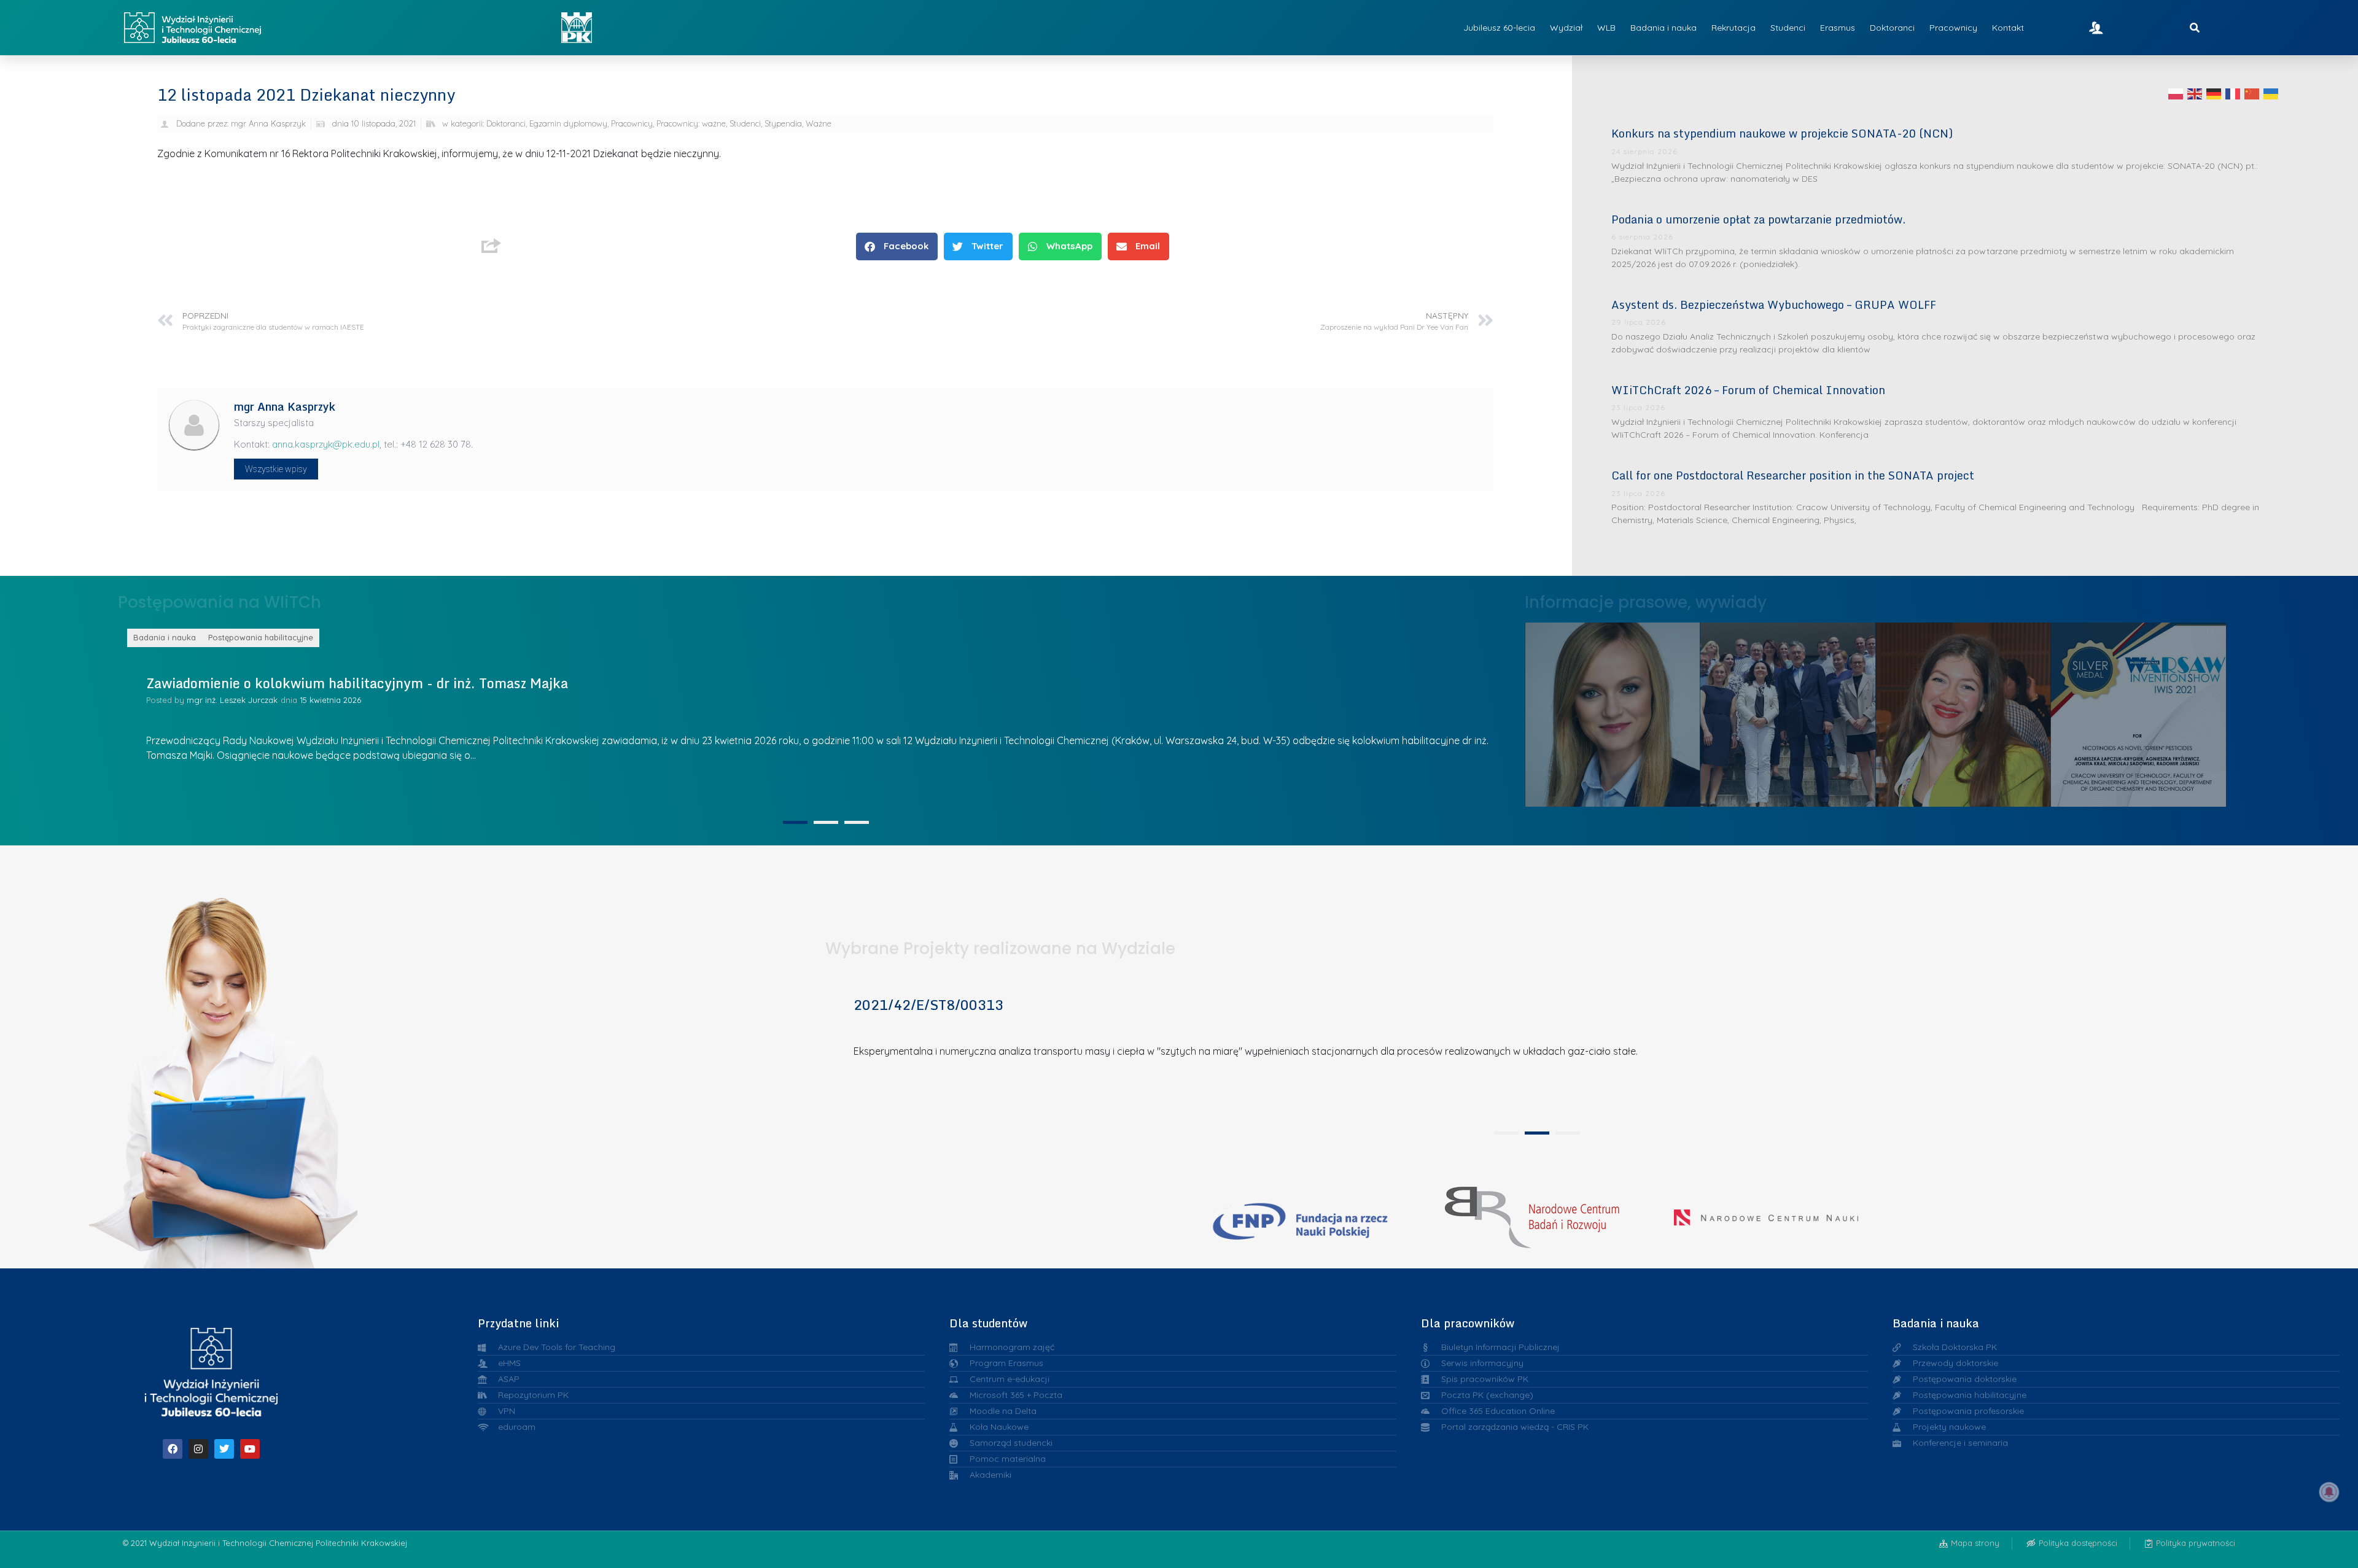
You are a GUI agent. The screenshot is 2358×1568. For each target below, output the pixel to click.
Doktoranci (1892, 28)
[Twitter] (224, 1449)
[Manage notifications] (2329, 1492)
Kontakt (2008, 28)
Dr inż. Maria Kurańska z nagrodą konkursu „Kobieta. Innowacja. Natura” (2138, 711)
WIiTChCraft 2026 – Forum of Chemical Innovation (1748, 390)
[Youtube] (250, 1449)
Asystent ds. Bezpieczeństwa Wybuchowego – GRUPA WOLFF (1774, 305)
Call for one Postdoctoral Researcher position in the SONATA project (1793, 475)
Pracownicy (1953, 28)
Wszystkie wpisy (276, 469)
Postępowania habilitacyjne (261, 637)
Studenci (1788, 28)
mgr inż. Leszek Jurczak (232, 700)
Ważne (819, 123)
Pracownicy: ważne (691, 123)
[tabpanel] (822, 720)
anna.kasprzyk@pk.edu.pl (326, 444)
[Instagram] (198, 1449)
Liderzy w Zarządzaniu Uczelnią (1613, 712)
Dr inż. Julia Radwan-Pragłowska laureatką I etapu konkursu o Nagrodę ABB (1788, 711)
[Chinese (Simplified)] (2252, 93)
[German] (2214, 93)
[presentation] (795, 822)
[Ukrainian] (2271, 93)
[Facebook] (173, 1449)
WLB (1606, 28)
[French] (2233, 93)
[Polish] (2176, 93)
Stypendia (783, 123)
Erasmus (1838, 28)
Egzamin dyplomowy (568, 123)
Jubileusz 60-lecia (1499, 28)
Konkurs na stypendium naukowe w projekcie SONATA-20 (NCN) (1782, 133)
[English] (2195, 93)
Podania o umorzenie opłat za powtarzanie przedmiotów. (1758, 219)
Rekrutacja (1733, 28)
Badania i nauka (1663, 28)
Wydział (1566, 28)
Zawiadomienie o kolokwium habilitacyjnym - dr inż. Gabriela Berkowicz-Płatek (398, 683)
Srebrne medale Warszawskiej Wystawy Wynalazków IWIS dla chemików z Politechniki (1963, 711)
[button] (897, 246)
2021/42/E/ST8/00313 (928, 1005)
